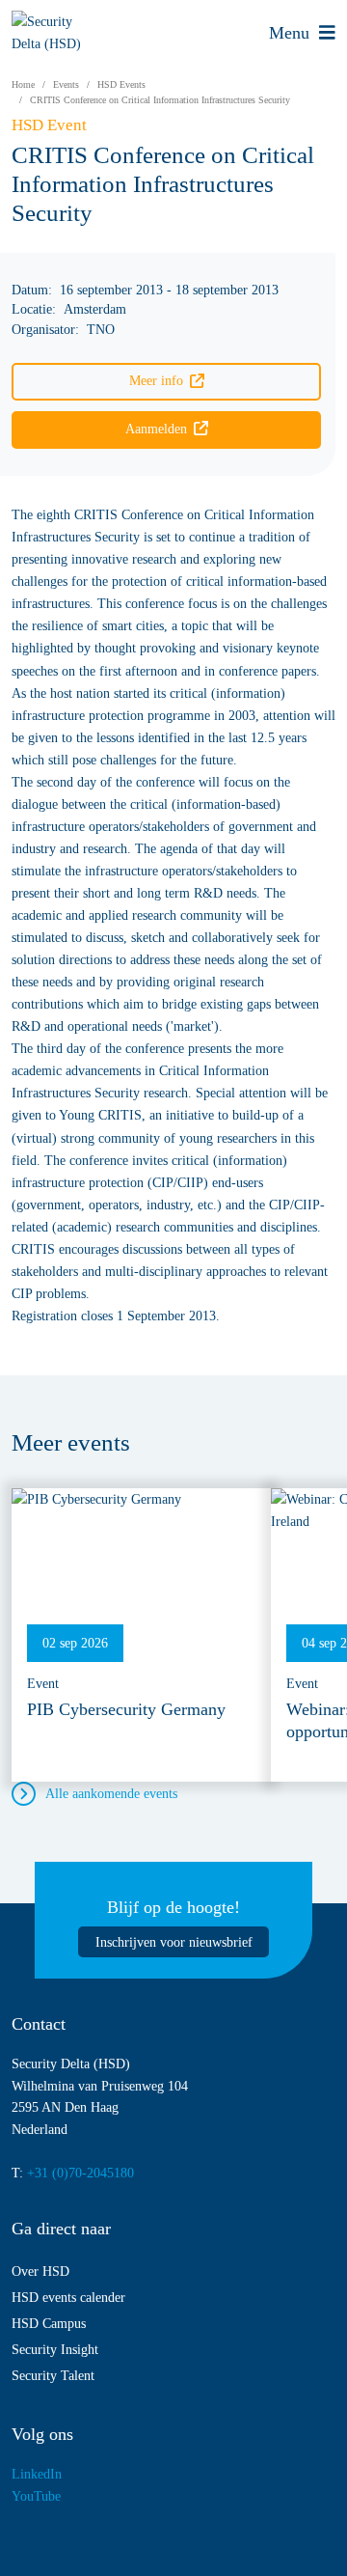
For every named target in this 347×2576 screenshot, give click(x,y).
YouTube (36, 2496)
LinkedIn (37, 2474)
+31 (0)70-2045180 (80, 2173)
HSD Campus (49, 2323)
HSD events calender (68, 2297)
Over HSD (40, 2271)
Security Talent (53, 2375)
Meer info (156, 380)
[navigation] (302, 32)
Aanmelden (156, 429)
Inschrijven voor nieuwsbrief (174, 1942)
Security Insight (55, 2349)
